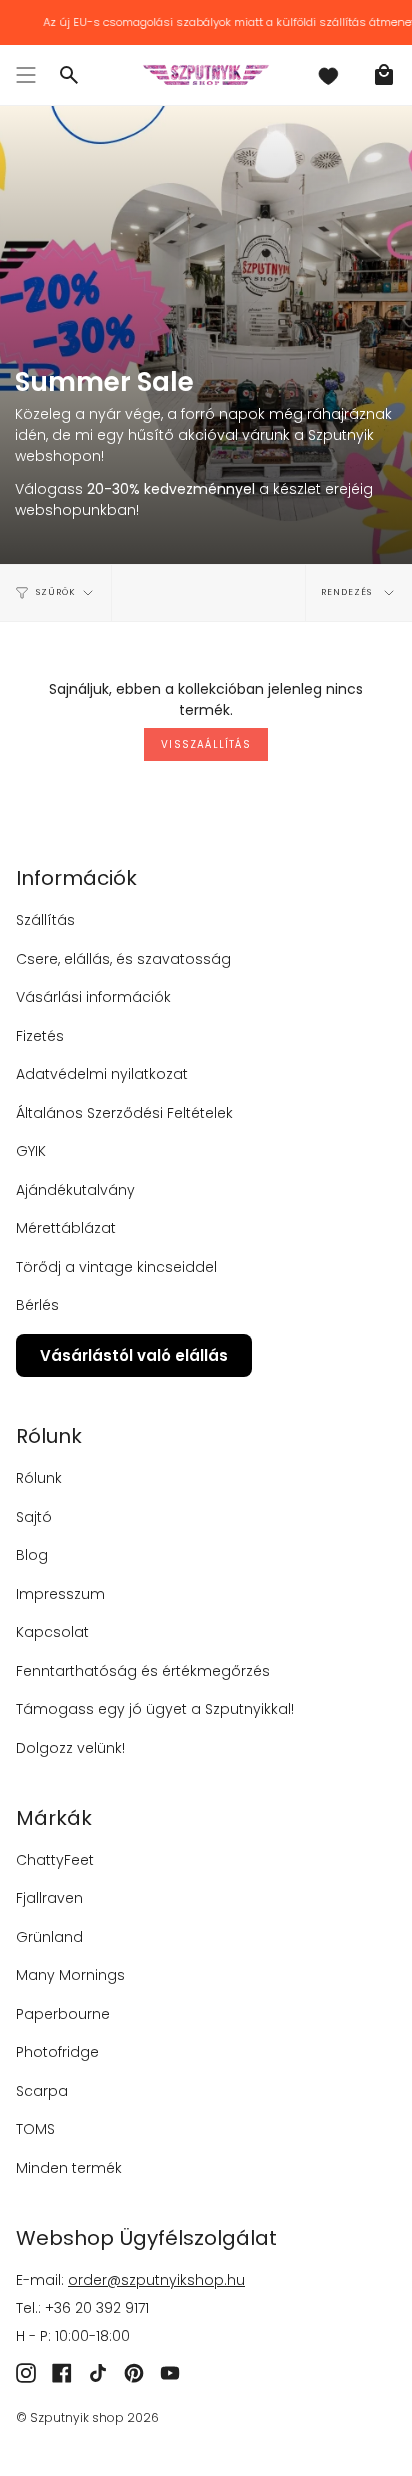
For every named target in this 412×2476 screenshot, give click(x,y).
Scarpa (42, 2091)
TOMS (35, 2129)
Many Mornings (70, 1975)
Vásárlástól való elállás (134, 1355)
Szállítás (45, 920)
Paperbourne (63, 2014)
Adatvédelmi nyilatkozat (102, 1074)
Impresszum (60, 1594)
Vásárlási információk (93, 997)
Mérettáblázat (66, 1228)
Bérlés (37, 1305)
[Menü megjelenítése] (26, 75)
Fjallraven (49, 1898)
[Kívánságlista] (328, 75)
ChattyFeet (55, 1860)
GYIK (31, 1151)
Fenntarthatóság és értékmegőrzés (143, 1671)
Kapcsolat (52, 1632)
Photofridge (57, 2052)
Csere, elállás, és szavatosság (123, 959)
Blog (32, 1555)
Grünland (49, 1937)
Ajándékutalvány (75, 1190)
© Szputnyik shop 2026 (87, 2417)
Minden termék (69, 2168)
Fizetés (40, 1036)
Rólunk (39, 1478)
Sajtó (34, 1517)
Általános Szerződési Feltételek (124, 1113)
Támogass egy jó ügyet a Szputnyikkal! (155, 1709)
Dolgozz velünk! (70, 1748)
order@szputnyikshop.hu (156, 2280)
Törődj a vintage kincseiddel (116, 1267)
